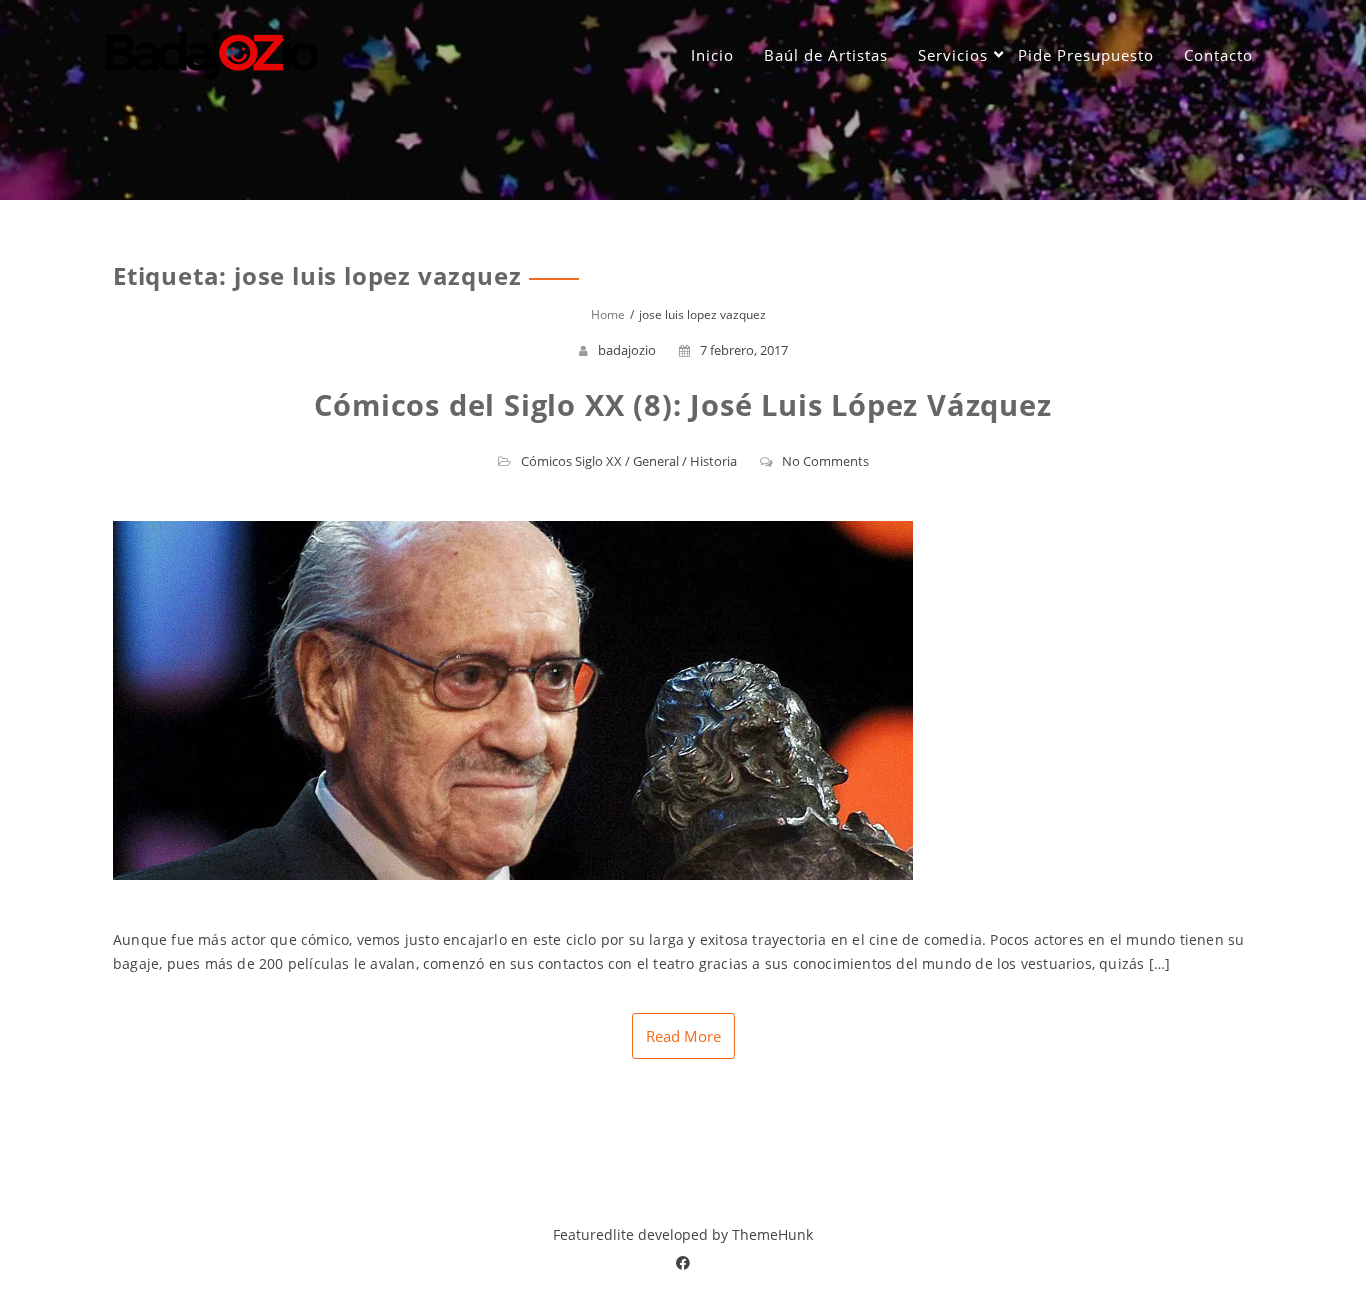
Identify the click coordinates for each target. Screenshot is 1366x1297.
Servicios (953, 55)
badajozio (627, 350)
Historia (713, 461)
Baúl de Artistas (826, 55)
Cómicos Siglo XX (571, 461)
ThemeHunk (772, 1234)
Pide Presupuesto (1086, 55)
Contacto (1218, 55)
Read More (683, 1036)
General (656, 461)
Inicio (712, 55)
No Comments (825, 461)
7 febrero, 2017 (744, 350)
